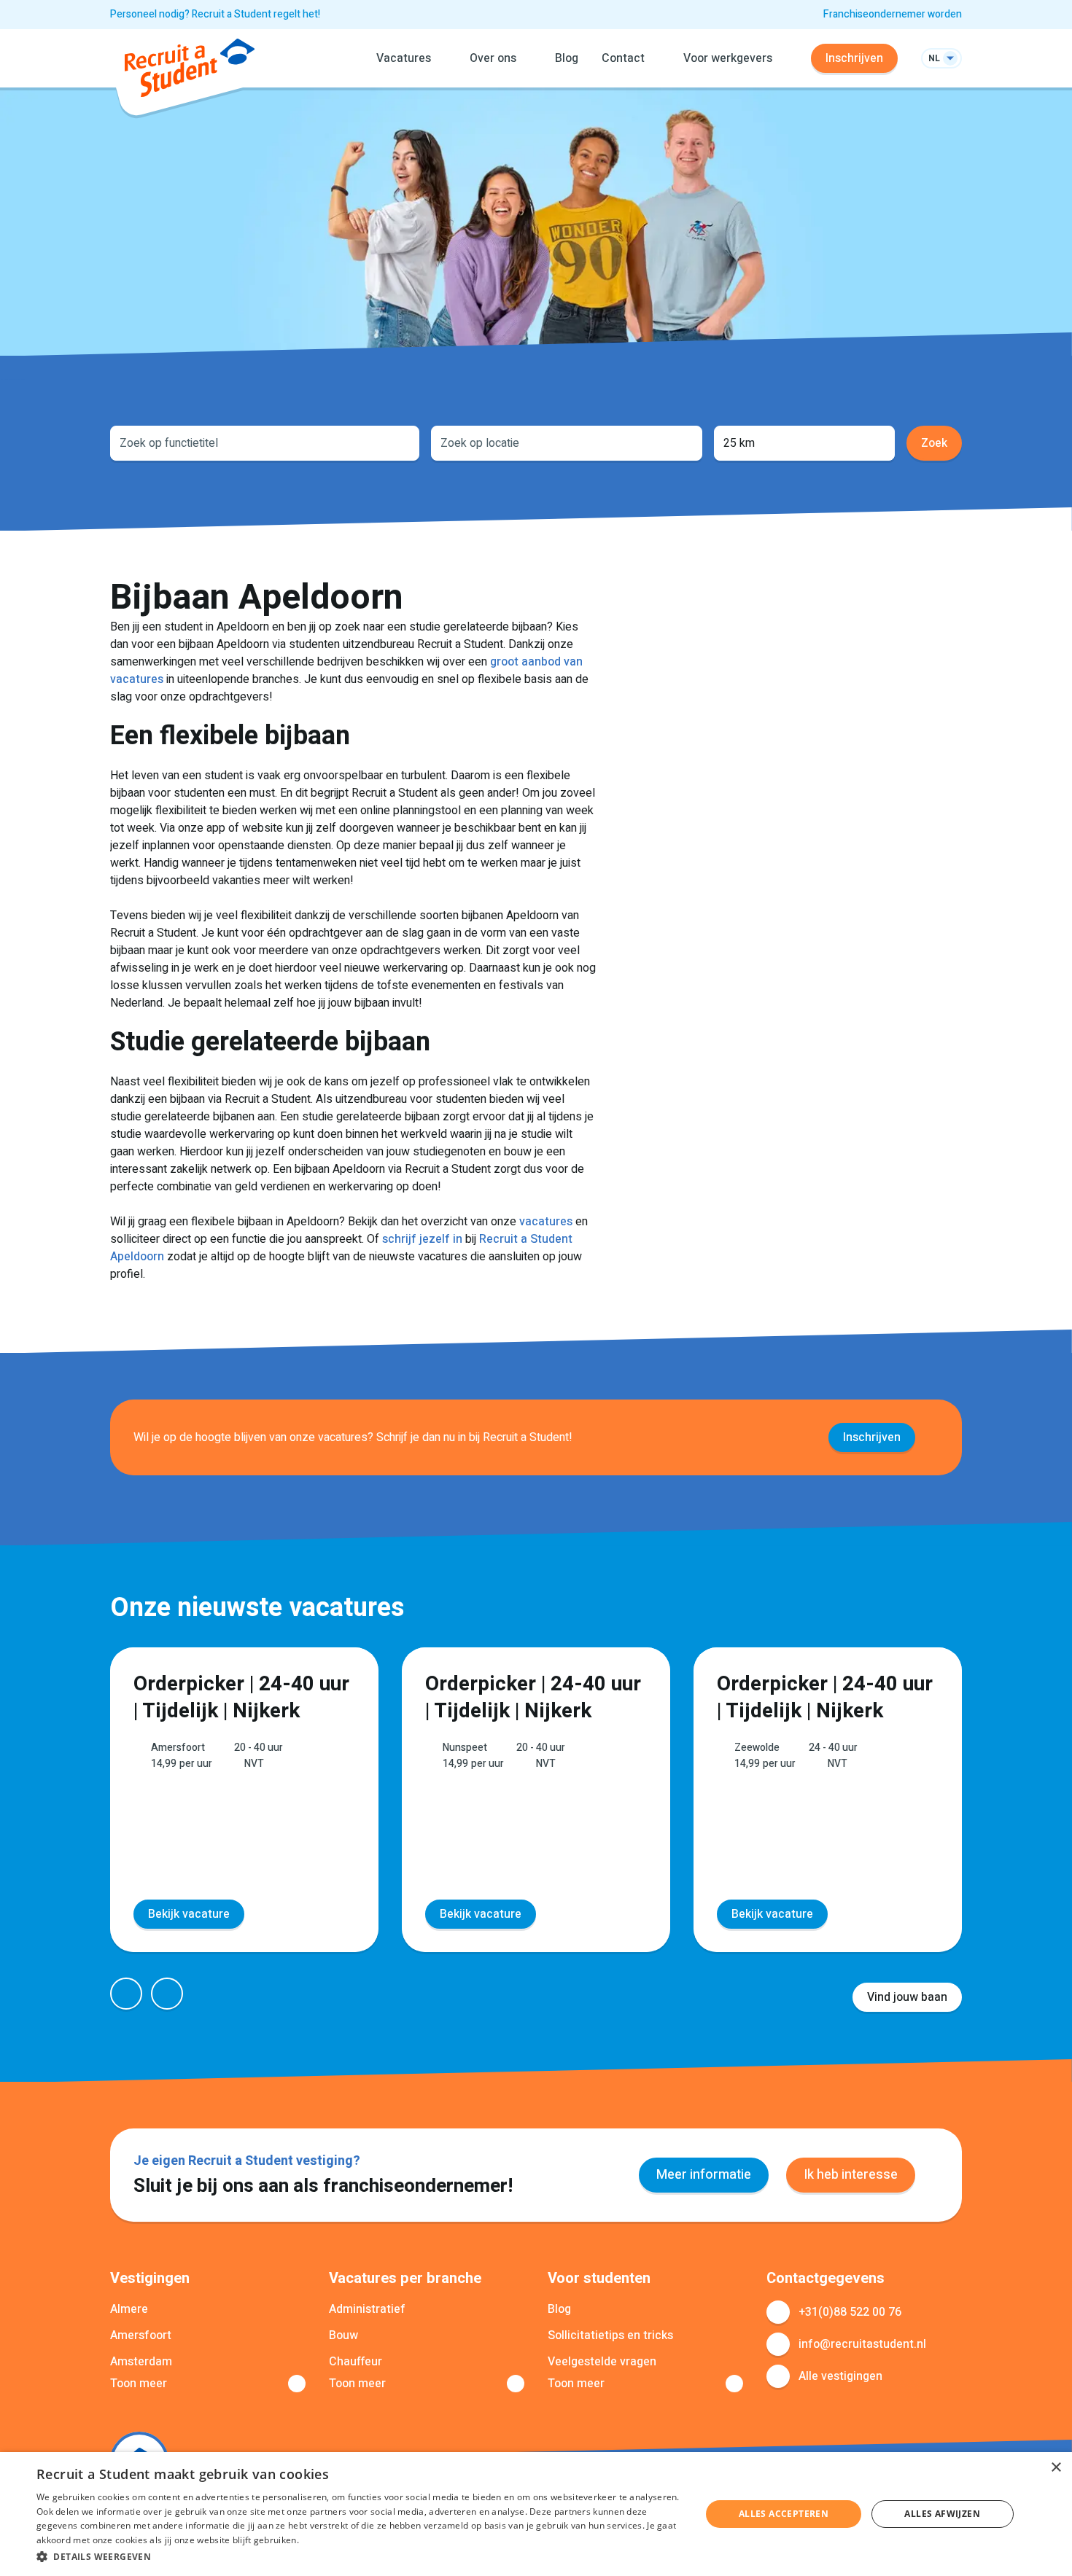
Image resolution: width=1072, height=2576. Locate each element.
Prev (126, 1994)
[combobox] (265, 443)
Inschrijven (854, 58)
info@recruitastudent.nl (862, 2344)
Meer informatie (704, 2175)
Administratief (367, 2309)
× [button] (1056, 2468)
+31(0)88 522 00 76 (850, 2312)
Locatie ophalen (683, 443)
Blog (567, 58)
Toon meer (139, 2384)
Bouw (343, 2335)
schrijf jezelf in (422, 1239)
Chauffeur (356, 2362)
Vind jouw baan (907, 1997)
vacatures (547, 1222)
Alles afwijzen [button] (942, 2514)
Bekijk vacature (189, 1913)
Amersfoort (141, 2335)
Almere (129, 2309)
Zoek (934, 443)
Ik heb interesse (851, 2175)
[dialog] (536, 2514)
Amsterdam (141, 2362)
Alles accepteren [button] (784, 2514)
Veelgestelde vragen (602, 2362)
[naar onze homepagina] (190, 70)
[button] (359, 2556)
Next (167, 1994)
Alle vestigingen (840, 2376)
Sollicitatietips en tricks (610, 2335)
